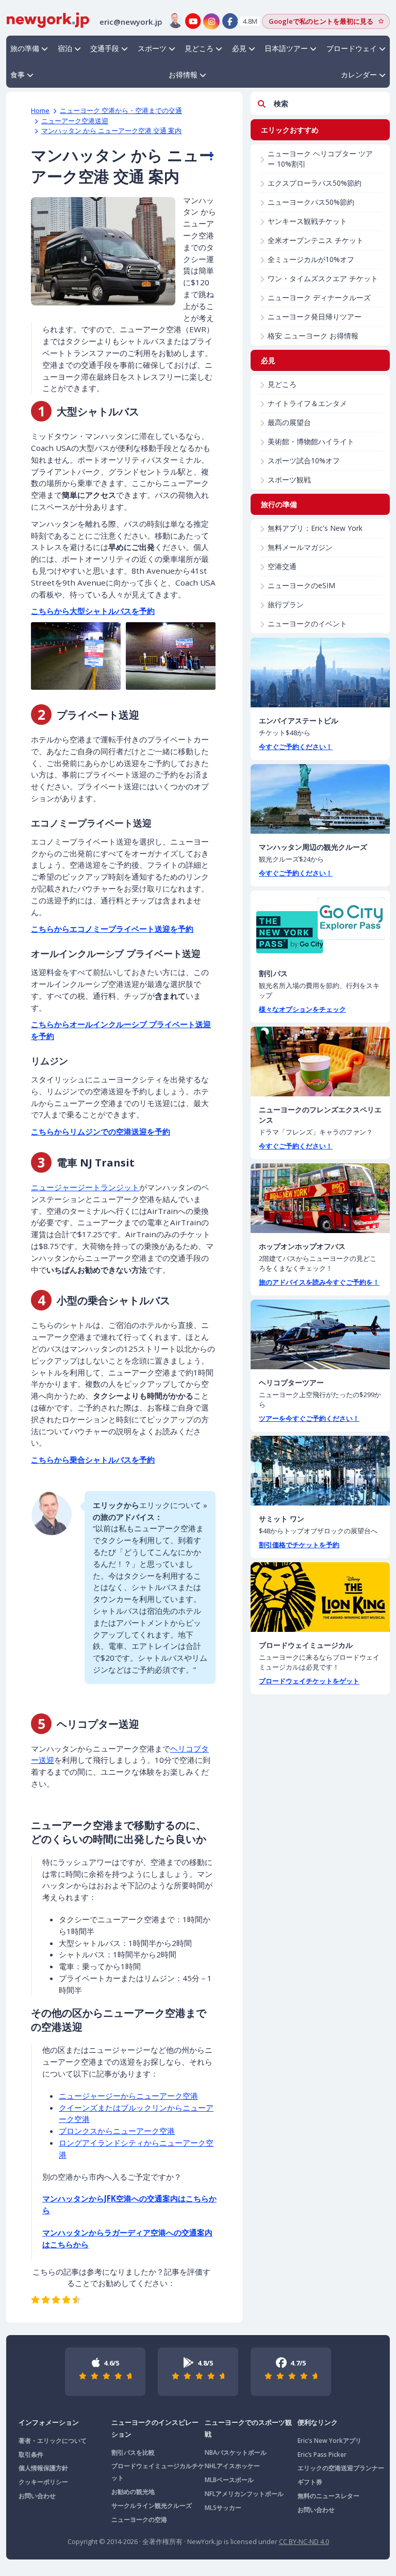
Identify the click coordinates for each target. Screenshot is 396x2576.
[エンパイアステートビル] (320, 673)
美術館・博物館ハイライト (311, 441)
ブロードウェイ (352, 48)
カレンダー (359, 75)
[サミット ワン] (320, 1471)
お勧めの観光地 (133, 2492)
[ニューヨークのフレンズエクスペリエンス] (320, 1062)
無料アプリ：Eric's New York (315, 528)
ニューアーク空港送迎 (75, 121)
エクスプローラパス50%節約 (315, 183)
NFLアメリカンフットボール (244, 2494)
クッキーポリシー (43, 2482)
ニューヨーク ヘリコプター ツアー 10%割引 (320, 159)
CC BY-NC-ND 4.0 (304, 2541)
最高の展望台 (289, 422)
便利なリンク (318, 2422)
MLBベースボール (229, 2480)
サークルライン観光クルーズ (152, 2506)
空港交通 (282, 566)
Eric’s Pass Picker (322, 2455)
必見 (239, 48)
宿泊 (65, 48)
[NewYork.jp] (48, 19)
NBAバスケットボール (236, 2452)
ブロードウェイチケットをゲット (309, 1681)
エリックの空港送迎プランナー (341, 2468)
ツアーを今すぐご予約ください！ (309, 1418)
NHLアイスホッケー (232, 2466)
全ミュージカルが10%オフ (311, 259)
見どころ (199, 48)
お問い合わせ (37, 2496)
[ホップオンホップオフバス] (320, 1198)
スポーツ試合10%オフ (304, 460)
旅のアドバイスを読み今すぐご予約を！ (319, 1282)
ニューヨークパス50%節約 (311, 202)
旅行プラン (286, 604)
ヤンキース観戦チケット (307, 221)
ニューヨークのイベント (307, 623)
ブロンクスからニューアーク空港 (117, 2131)
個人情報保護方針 (43, 2468)
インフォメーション (49, 2422)
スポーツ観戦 (289, 480)
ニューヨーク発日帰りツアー (315, 317)
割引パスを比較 (133, 2452)
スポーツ (152, 48)
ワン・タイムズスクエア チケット (323, 278)
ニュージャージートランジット (85, 1187)
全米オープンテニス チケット (316, 240)
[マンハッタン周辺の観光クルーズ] (320, 799)
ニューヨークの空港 (139, 2520)
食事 (18, 75)
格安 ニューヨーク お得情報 (313, 336)
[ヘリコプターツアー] (320, 1334)
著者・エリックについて (53, 2441)
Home (40, 110)
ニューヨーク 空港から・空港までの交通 (121, 110)
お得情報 (183, 75)
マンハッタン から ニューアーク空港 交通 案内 (111, 131)
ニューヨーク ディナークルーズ (319, 297)
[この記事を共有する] (206, 156)
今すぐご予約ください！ (296, 747)
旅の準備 (25, 48)
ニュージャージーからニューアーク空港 (128, 2096)
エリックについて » (173, 1505)
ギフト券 (310, 2482)
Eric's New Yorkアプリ (329, 2441)
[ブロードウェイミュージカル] (320, 1597)
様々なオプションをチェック (302, 1009)
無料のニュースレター (328, 2496)
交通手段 (105, 48)
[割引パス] (320, 925)
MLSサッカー (223, 2508)
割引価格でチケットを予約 (299, 1545)
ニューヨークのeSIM (301, 585)
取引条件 (31, 2455)
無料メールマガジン (300, 547)
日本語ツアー (286, 48)
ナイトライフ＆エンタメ (307, 403)
